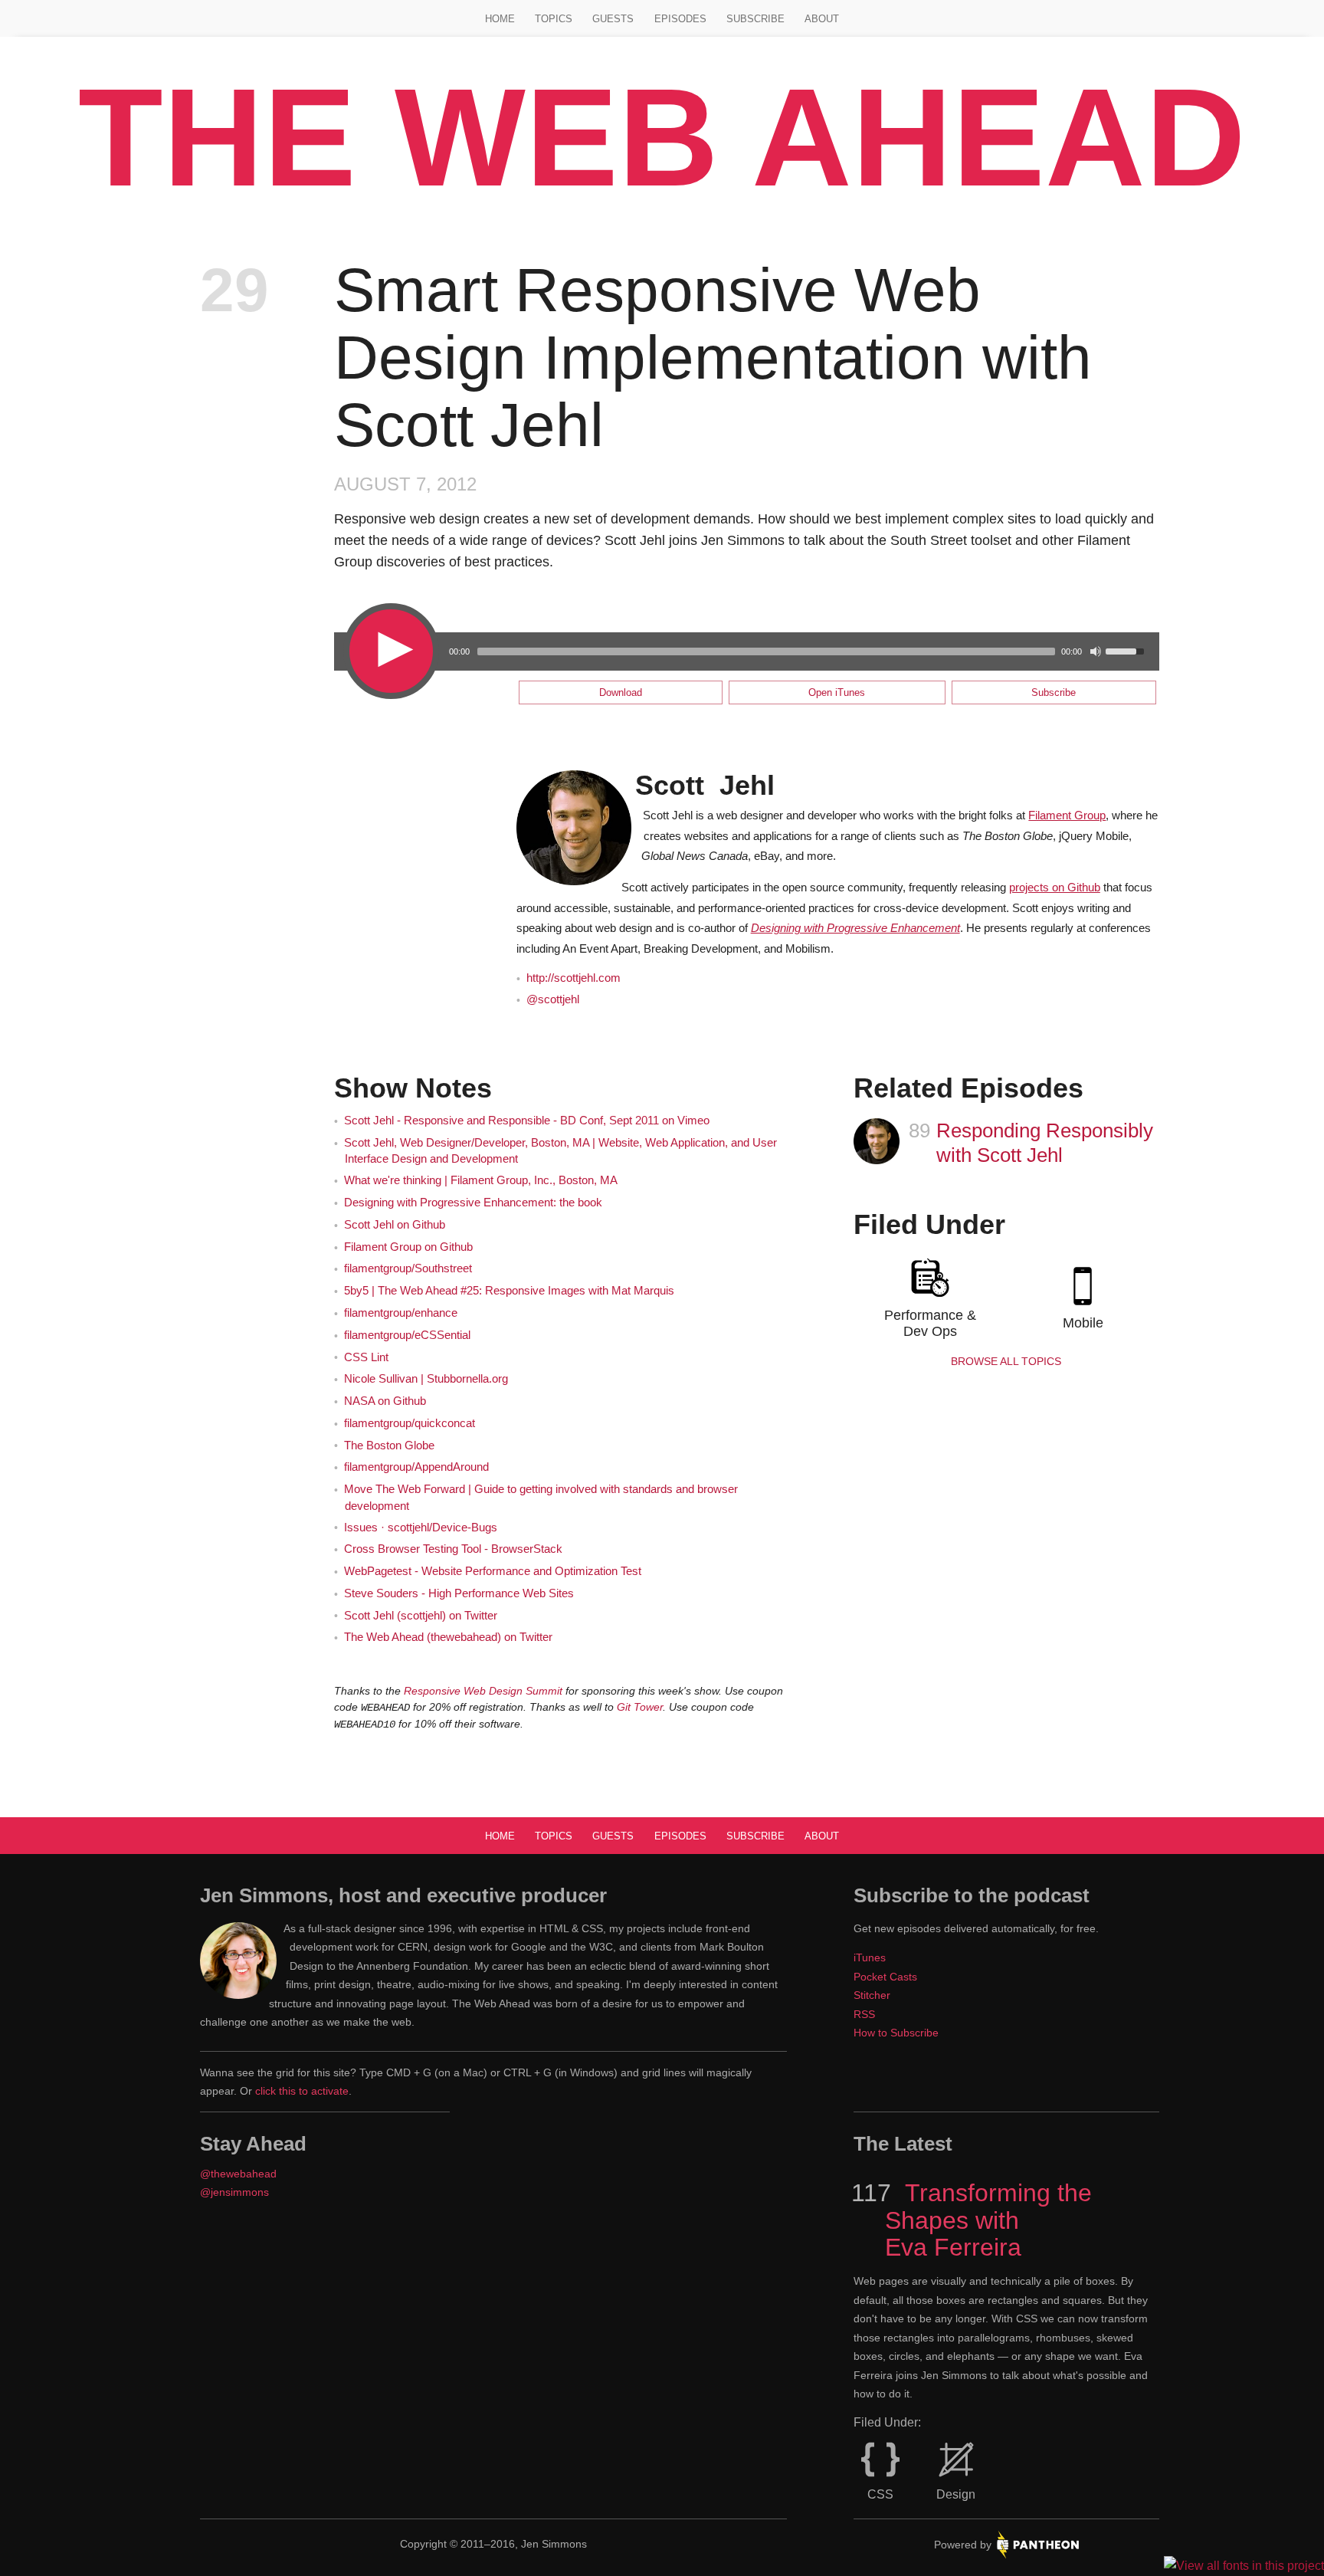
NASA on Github (385, 1401)
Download (621, 692)
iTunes (870, 1957)
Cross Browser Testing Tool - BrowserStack (453, 1549)
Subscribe (755, 19)
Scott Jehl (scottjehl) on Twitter (421, 1616)
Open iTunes (837, 692)
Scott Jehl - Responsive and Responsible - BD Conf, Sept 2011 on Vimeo (527, 1121)
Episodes (680, 19)
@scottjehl (553, 999)
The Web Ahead (662, 137)
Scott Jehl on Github (395, 1225)
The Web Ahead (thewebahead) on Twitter (448, 1637)
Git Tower (640, 1707)
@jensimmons (234, 2192)
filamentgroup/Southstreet (408, 1268)
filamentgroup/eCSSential (407, 1335)
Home (500, 19)
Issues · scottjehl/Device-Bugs (421, 1528)
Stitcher (872, 1995)
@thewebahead (238, 2174)
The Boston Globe (389, 1446)
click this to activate (302, 2091)
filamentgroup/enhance (401, 1313)
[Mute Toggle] (1096, 651)
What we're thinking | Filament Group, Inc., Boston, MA (481, 1180)
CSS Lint (366, 1357)
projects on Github (1055, 888)
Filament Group (1067, 815)
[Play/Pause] (390, 650)
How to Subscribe (896, 2033)
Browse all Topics (1006, 1361)
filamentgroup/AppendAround (416, 1467)
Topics (554, 19)
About (822, 19)
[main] (662, 997)
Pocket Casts (885, 1977)
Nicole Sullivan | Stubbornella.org (426, 1379)
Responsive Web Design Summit (483, 1691)
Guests (613, 19)
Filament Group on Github (408, 1247)
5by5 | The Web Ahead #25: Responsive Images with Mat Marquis (509, 1291)
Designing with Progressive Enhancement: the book (473, 1203)
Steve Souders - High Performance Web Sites (459, 1593)
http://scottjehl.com (574, 978)
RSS (864, 2014)
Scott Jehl (705, 785)
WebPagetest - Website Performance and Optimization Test (493, 1571)
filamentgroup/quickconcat (410, 1423)
